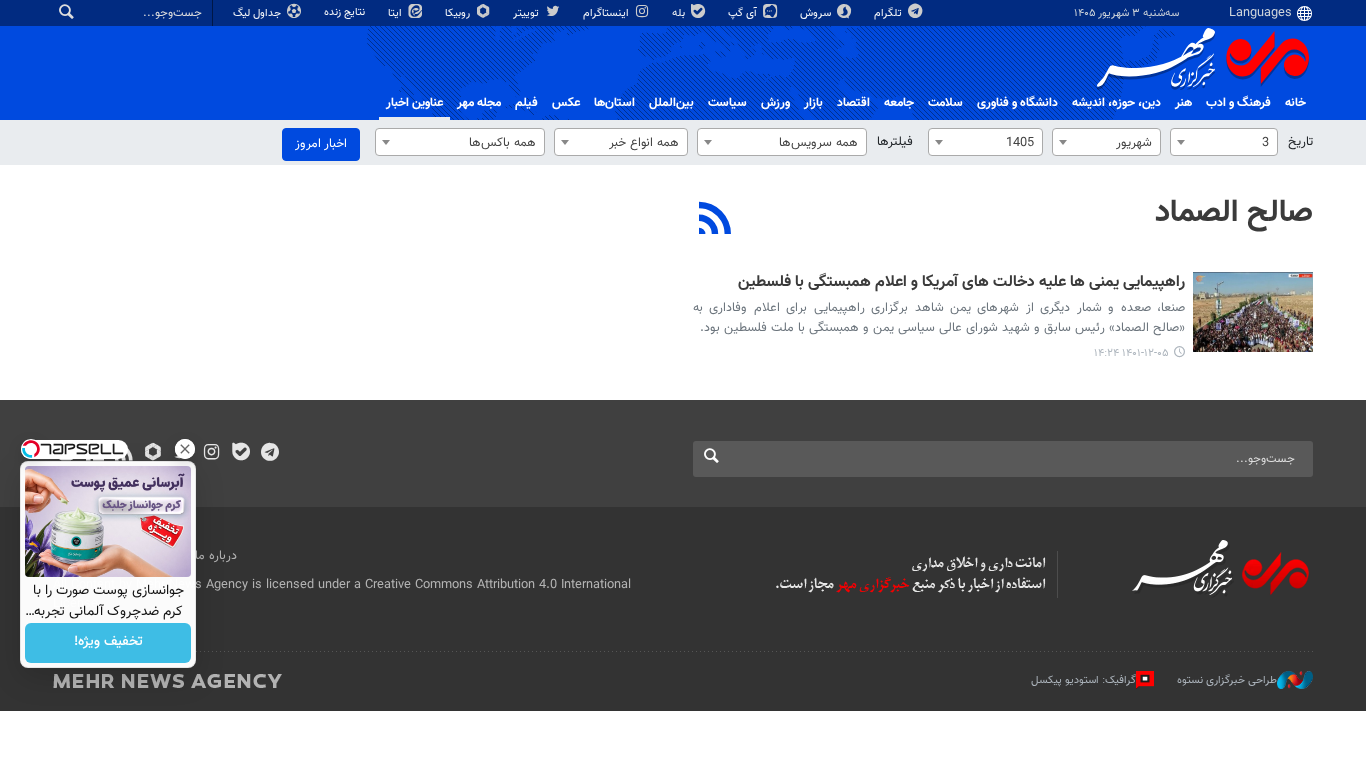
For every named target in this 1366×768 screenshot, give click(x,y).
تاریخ (1300, 142)
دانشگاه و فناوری (1017, 103)
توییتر (527, 13)
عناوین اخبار (414, 103)
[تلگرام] (269, 454)
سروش (817, 13)
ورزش (775, 103)
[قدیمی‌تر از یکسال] (1253, 312)
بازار (813, 103)
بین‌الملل (671, 103)
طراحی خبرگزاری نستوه (1227, 679)
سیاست (727, 103)
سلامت (945, 103)
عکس (566, 103)
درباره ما (216, 556)
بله (680, 13)
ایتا (396, 13)
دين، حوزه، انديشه (1116, 103)
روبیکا (459, 13)
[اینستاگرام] (211, 454)
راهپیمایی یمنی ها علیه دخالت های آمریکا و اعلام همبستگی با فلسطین (961, 283)
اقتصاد (853, 103)
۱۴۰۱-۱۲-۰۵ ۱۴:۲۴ (1131, 353)
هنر (1183, 103)
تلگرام (889, 13)
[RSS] (715, 221)
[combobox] (1224, 142)
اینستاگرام (607, 13)
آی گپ (744, 13)
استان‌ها (614, 103)
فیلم (526, 103)
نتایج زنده (346, 12)
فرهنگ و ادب (1238, 103)
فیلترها (895, 142)
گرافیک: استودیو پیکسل (1083, 679)
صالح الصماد (1234, 213)
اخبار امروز (321, 144)
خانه (1295, 103)
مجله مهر (479, 103)
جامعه (899, 103)
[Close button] (185, 449)
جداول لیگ (258, 13)
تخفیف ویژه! (108, 643)
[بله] (240, 454)
